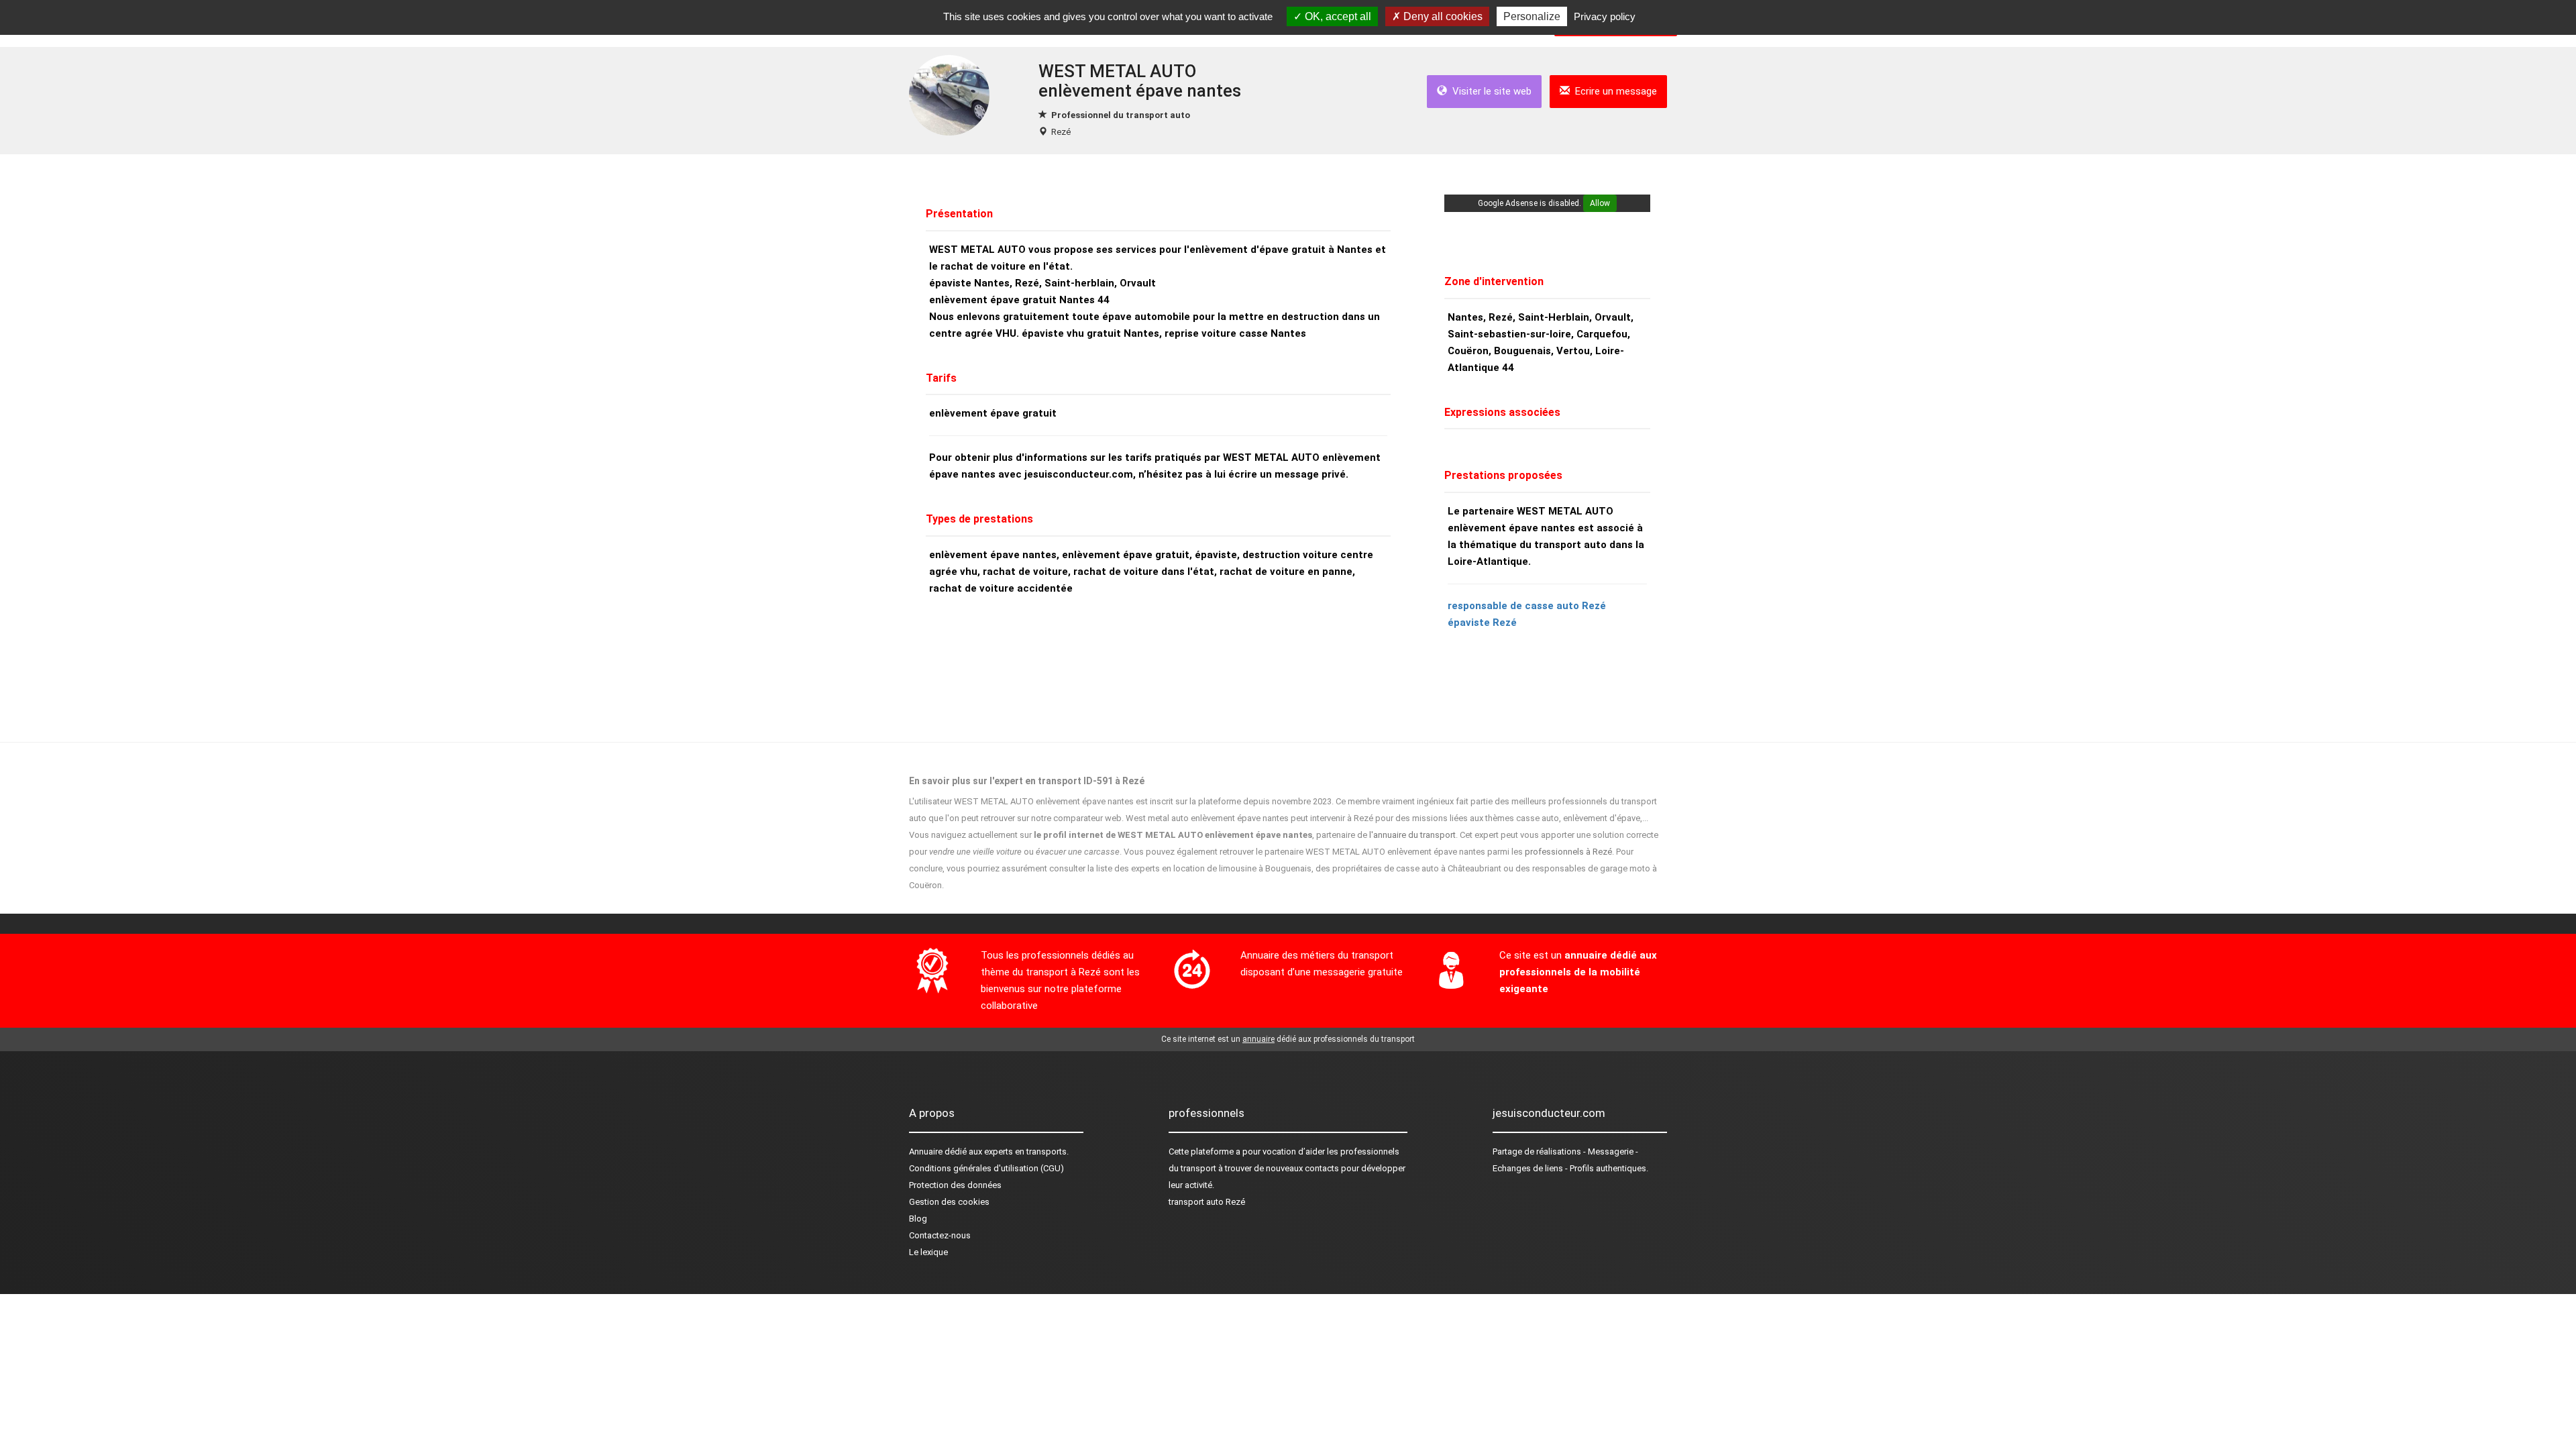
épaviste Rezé (1482, 623)
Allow (1600, 203)
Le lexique (928, 1252)
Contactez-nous (940, 1235)
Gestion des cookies (949, 1202)
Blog (918, 1219)
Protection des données (955, 1185)
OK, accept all (1337, 16)
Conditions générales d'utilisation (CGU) (986, 1168)
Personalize (1532, 16)
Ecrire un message (1613, 91)
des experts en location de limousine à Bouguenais (1213, 868)
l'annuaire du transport (1412, 835)
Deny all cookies (1442, 16)
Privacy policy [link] (1605, 16)
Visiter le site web (1489, 91)
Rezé (1061, 132)
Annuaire (926, 1151)
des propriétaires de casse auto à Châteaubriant (1408, 868)
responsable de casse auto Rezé (1527, 606)
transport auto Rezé (1207, 1202)
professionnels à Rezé (1568, 852)
